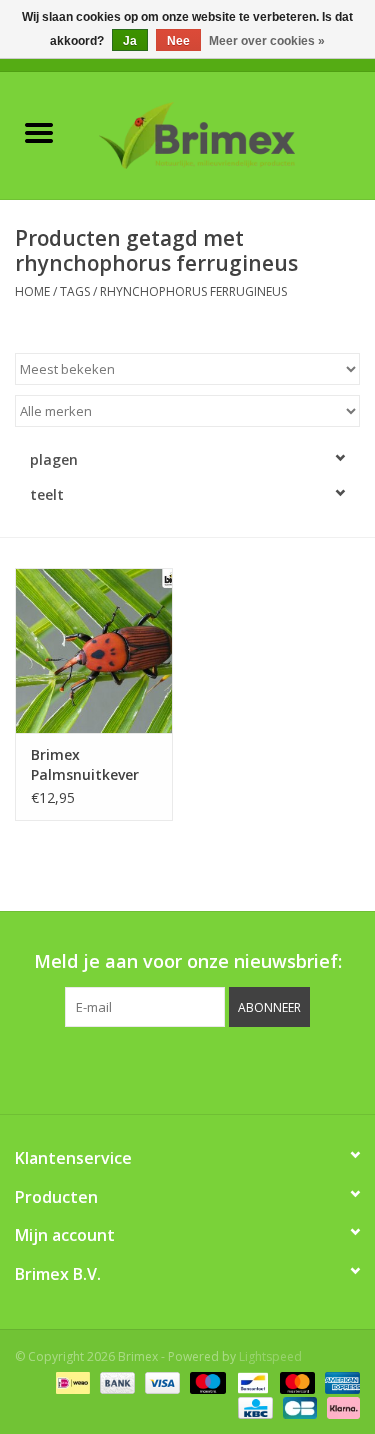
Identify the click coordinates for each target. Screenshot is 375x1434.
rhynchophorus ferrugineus (193, 291)
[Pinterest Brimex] (170, 1068)
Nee (178, 41)
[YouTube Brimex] (206, 1068)
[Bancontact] (251, 1381)
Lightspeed (270, 1356)
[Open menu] (39, 132)
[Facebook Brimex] (98, 1068)
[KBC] (253, 1406)
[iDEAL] (71, 1381)
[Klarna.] (340, 1406)
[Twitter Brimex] (134, 1068)
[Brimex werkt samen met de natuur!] (227, 133)
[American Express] (339, 1381)
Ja (130, 41)
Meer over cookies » (267, 41)
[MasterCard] (295, 1381)
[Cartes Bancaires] (298, 1406)
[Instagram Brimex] (278, 1068)
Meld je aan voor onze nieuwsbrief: (188, 961)
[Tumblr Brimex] (242, 1068)
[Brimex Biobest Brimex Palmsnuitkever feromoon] (94, 650)
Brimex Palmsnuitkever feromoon (85, 765)
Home (32, 291)
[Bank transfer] (115, 1381)
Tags (75, 291)
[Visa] (160, 1381)
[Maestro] (205, 1381)
